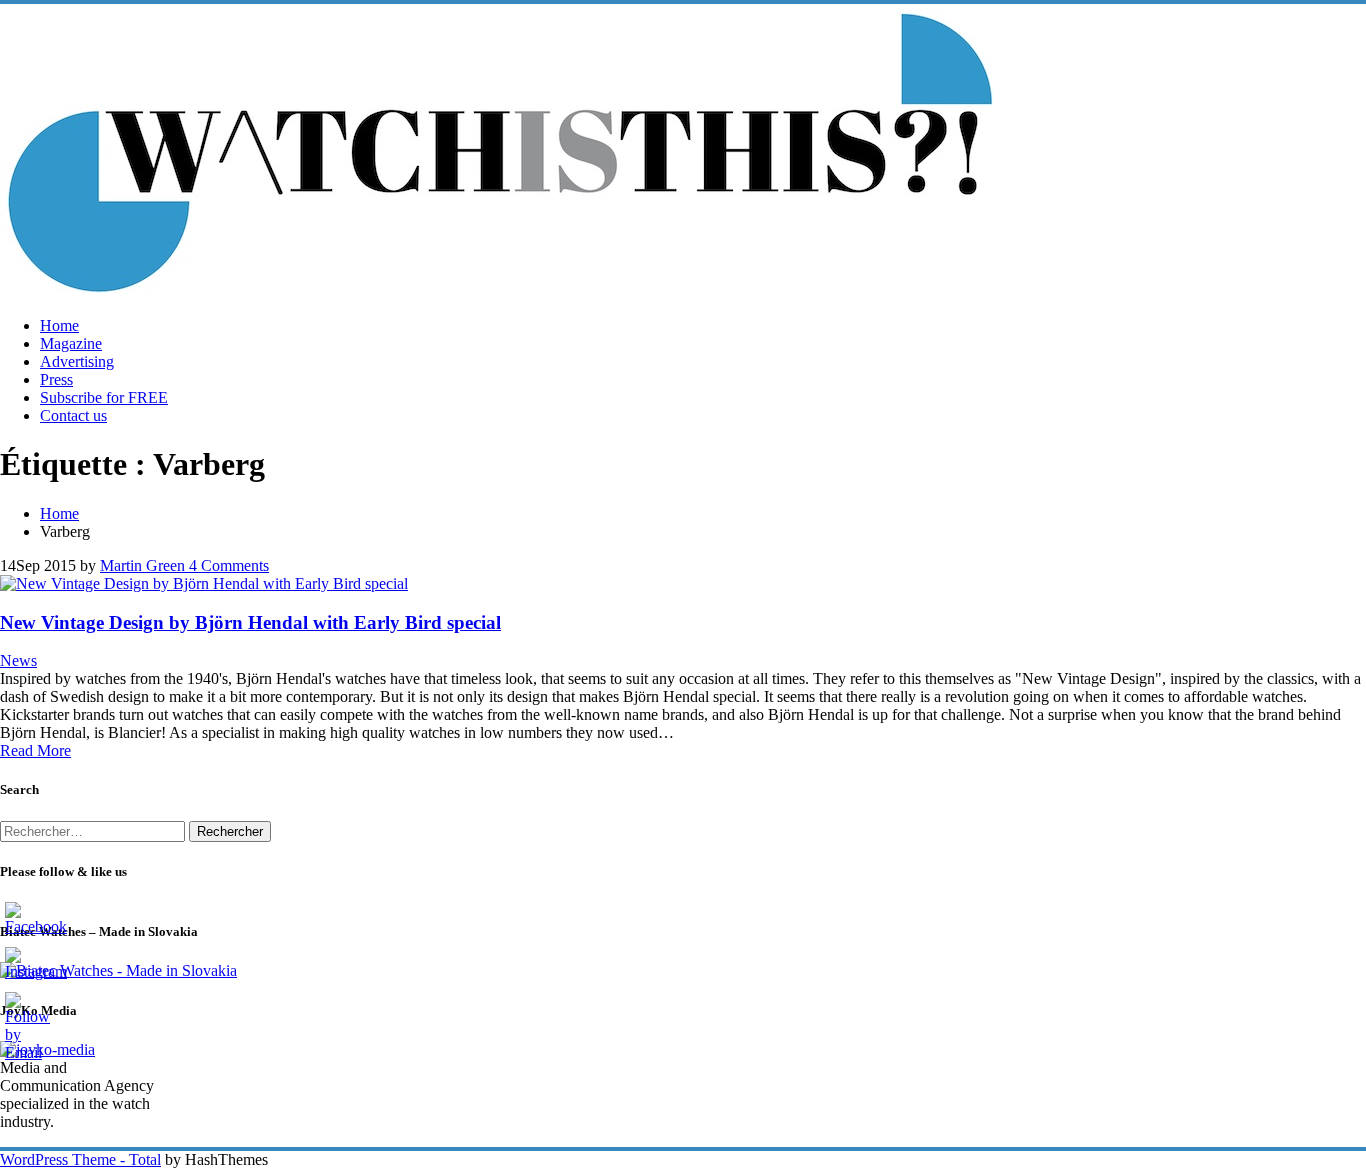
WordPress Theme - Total (80, 1159)
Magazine (71, 343)
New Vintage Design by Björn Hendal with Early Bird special (250, 622)
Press (56, 379)
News (18, 660)
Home (59, 325)
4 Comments (227, 565)
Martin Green (142, 565)
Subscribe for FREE (104, 397)
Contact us (73, 415)
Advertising (77, 361)
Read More (35, 750)
